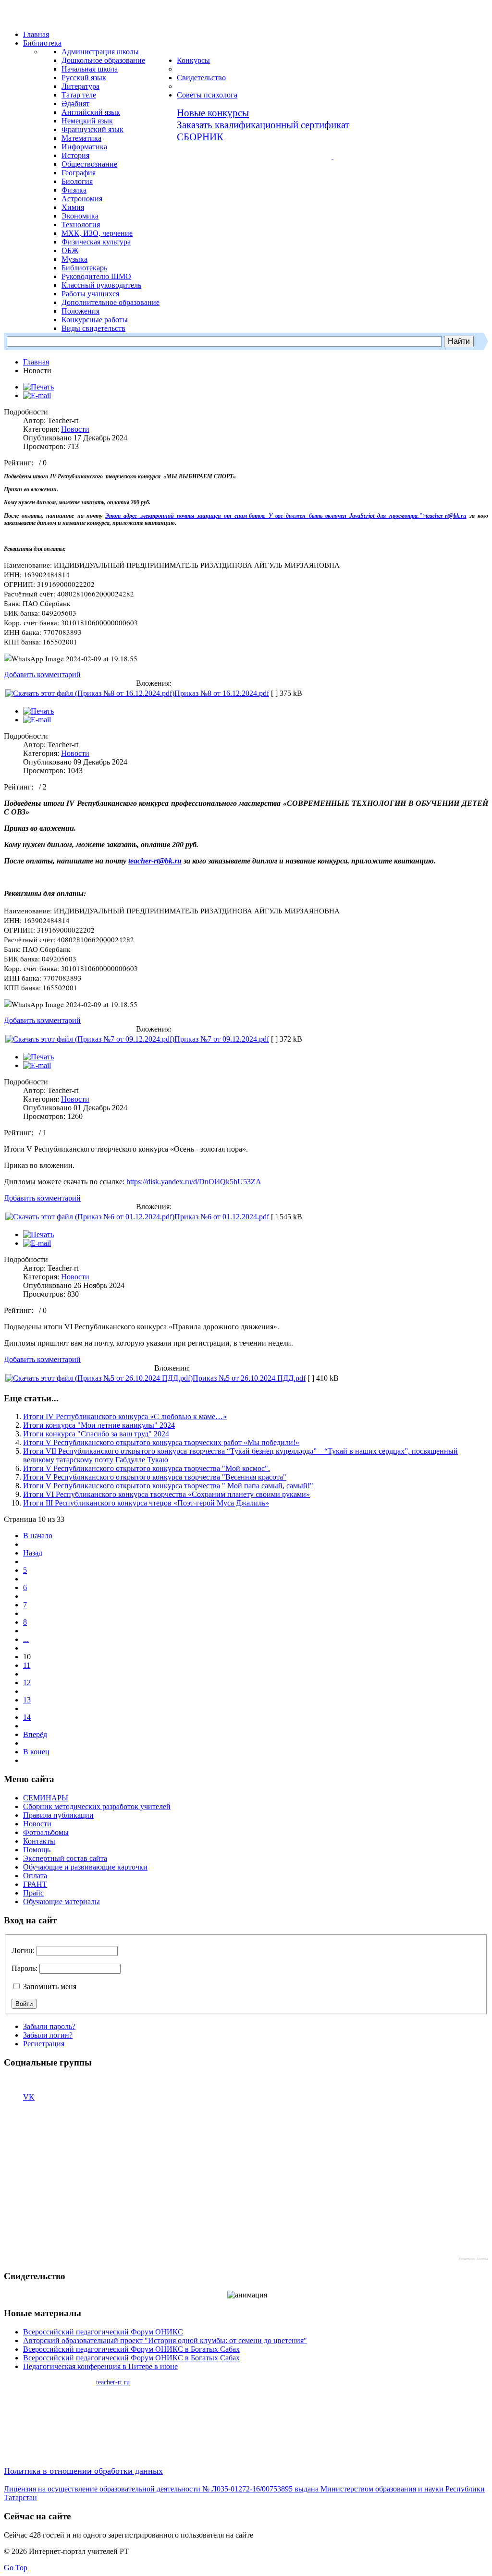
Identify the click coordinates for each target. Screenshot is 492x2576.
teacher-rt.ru (113, 2382)
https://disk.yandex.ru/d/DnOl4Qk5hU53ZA (194, 1182)
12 (27, 1683)
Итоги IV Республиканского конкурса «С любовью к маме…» (125, 1416)
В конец (36, 1752)
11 (27, 1665)
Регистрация (44, 2044)
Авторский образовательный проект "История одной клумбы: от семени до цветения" (165, 2340)
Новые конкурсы (213, 113)
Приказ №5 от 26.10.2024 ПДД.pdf (249, 1378)
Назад (33, 1553)
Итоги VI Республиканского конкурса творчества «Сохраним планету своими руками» (166, 1494)
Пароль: (25, 1968)
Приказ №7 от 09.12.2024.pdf (222, 1039)
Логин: (23, 1950)
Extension (467, 2259)
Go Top (16, 2568)
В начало (38, 1536)
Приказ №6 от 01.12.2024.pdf (222, 1217)
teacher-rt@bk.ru (446, 516)
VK (29, 2097)
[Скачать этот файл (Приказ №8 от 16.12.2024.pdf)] (90, 693)
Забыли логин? (48, 2035)
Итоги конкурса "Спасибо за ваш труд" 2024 (96, 1434)
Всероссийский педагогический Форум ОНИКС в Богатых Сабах (131, 2349)
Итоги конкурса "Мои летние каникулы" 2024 (99, 1425)
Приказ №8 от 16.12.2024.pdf (222, 693)
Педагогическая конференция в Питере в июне (100, 2366)
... (26, 1639)
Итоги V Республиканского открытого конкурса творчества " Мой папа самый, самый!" (168, 1486)
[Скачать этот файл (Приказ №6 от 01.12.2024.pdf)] (90, 1217)
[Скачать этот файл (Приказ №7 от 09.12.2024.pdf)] (90, 1039)
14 (27, 1717)
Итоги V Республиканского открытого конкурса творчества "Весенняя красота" (155, 1477)
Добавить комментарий (42, 674)
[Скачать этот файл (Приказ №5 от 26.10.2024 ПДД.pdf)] (99, 1378)
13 (27, 1700)
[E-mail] (37, 395)
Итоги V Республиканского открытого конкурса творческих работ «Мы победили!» (161, 1442)
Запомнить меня (49, 1987)
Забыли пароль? (49, 2026)
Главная (36, 362)
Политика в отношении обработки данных (83, 2471)
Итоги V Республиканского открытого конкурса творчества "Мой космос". (147, 1468)
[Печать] (38, 387)
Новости (75, 429)
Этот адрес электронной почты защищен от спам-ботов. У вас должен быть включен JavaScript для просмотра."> (265, 516)
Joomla (482, 2259)
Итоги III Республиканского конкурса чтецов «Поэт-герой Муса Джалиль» (146, 1503)
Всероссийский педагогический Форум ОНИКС (103, 2332)
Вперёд (35, 1734)
